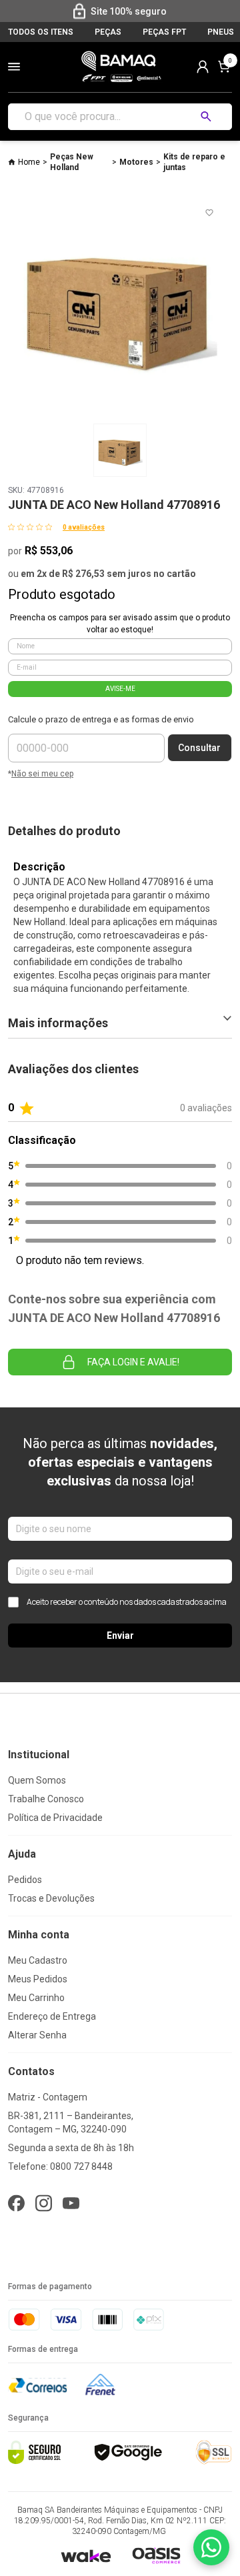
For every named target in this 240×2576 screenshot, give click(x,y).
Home (29, 162)
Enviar (120, 1636)
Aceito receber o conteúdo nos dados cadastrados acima (127, 1602)
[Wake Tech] (86, 2556)
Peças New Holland (72, 162)
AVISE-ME (120, 689)
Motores (136, 162)
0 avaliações (84, 527)
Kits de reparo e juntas (194, 162)
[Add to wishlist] (209, 213)
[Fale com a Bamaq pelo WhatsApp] (211, 2547)
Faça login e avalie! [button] (133, 1362)
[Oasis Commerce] (156, 2555)
